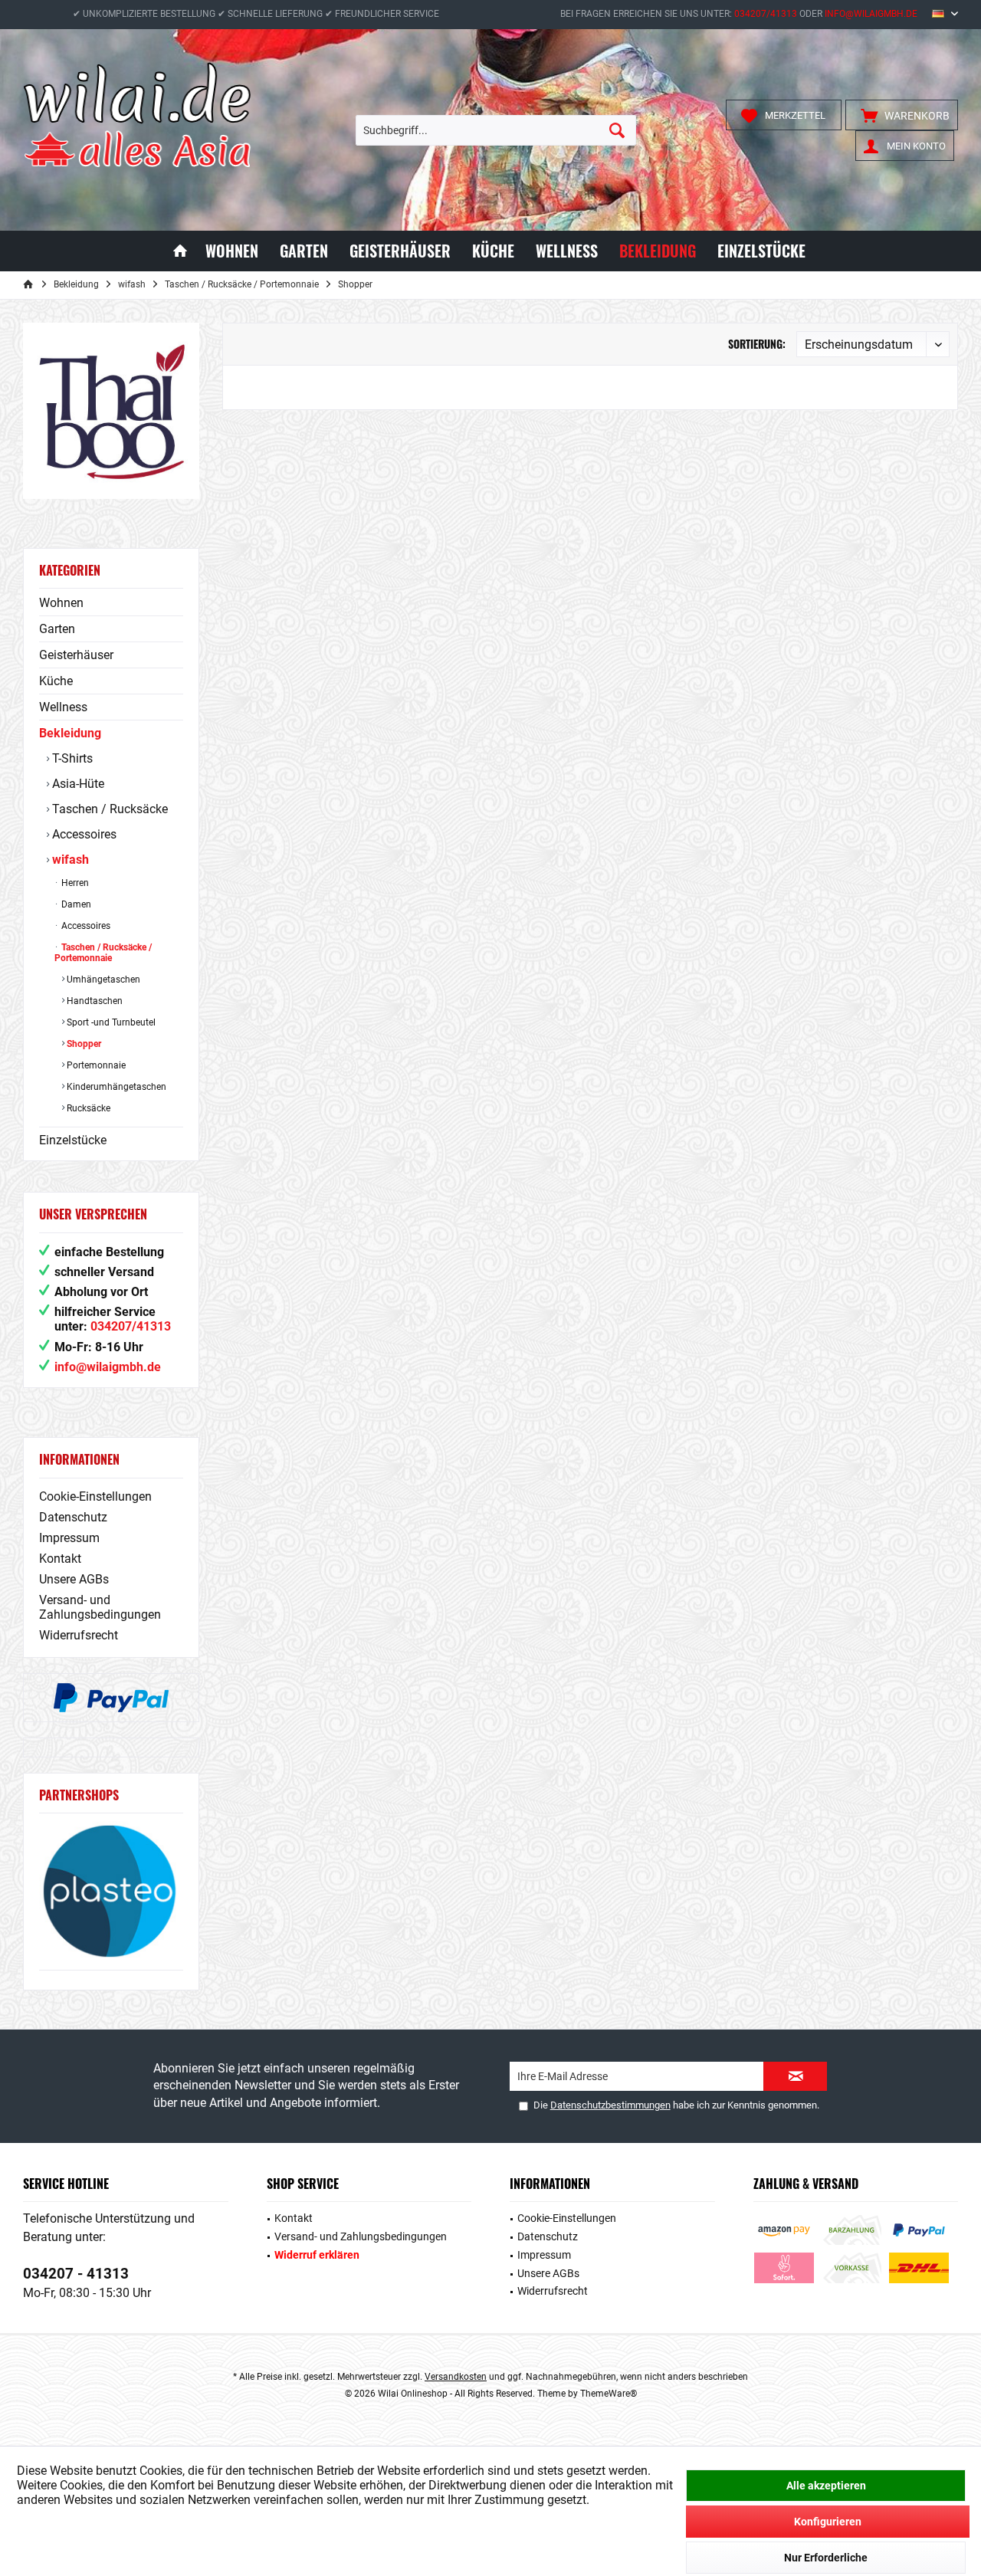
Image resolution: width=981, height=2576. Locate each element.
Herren (74, 883)
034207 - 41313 (76, 2274)
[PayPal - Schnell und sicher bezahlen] (111, 1698)
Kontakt (60, 1559)
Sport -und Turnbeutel (110, 1022)
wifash (69, 860)
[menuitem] (902, 115)
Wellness (63, 707)
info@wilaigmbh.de (871, 14)
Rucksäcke (87, 1108)
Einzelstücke (73, 1140)
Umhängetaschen (102, 980)
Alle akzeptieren (826, 2486)
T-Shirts (71, 758)
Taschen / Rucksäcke (108, 809)
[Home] (180, 251)
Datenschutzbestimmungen (610, 2105)
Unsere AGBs (74, 1579)
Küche (56, 681)
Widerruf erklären (317, 2255)
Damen (75, 904)
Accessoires (83, 834)
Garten (57, 629)
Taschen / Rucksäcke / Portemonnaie (103, 953)
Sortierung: (757, 344)
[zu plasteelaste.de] (111, 1891)
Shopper (83, 1044)
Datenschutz (73, 1517)
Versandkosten (456, 2377)
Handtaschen (94, 1001)
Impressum (69, 1538)
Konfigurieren (828, 2522)
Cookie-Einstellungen (95, 1496)
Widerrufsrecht (79, 1635)
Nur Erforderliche (826, 2558)
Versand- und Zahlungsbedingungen (100, 1607)
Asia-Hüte (77, 784)
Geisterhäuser (76, 655)
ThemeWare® (609, 2394)
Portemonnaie (95, 1065)
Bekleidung (70, 733)
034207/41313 (766, 14)
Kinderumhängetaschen (115, 1087)
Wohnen (61, 603)
